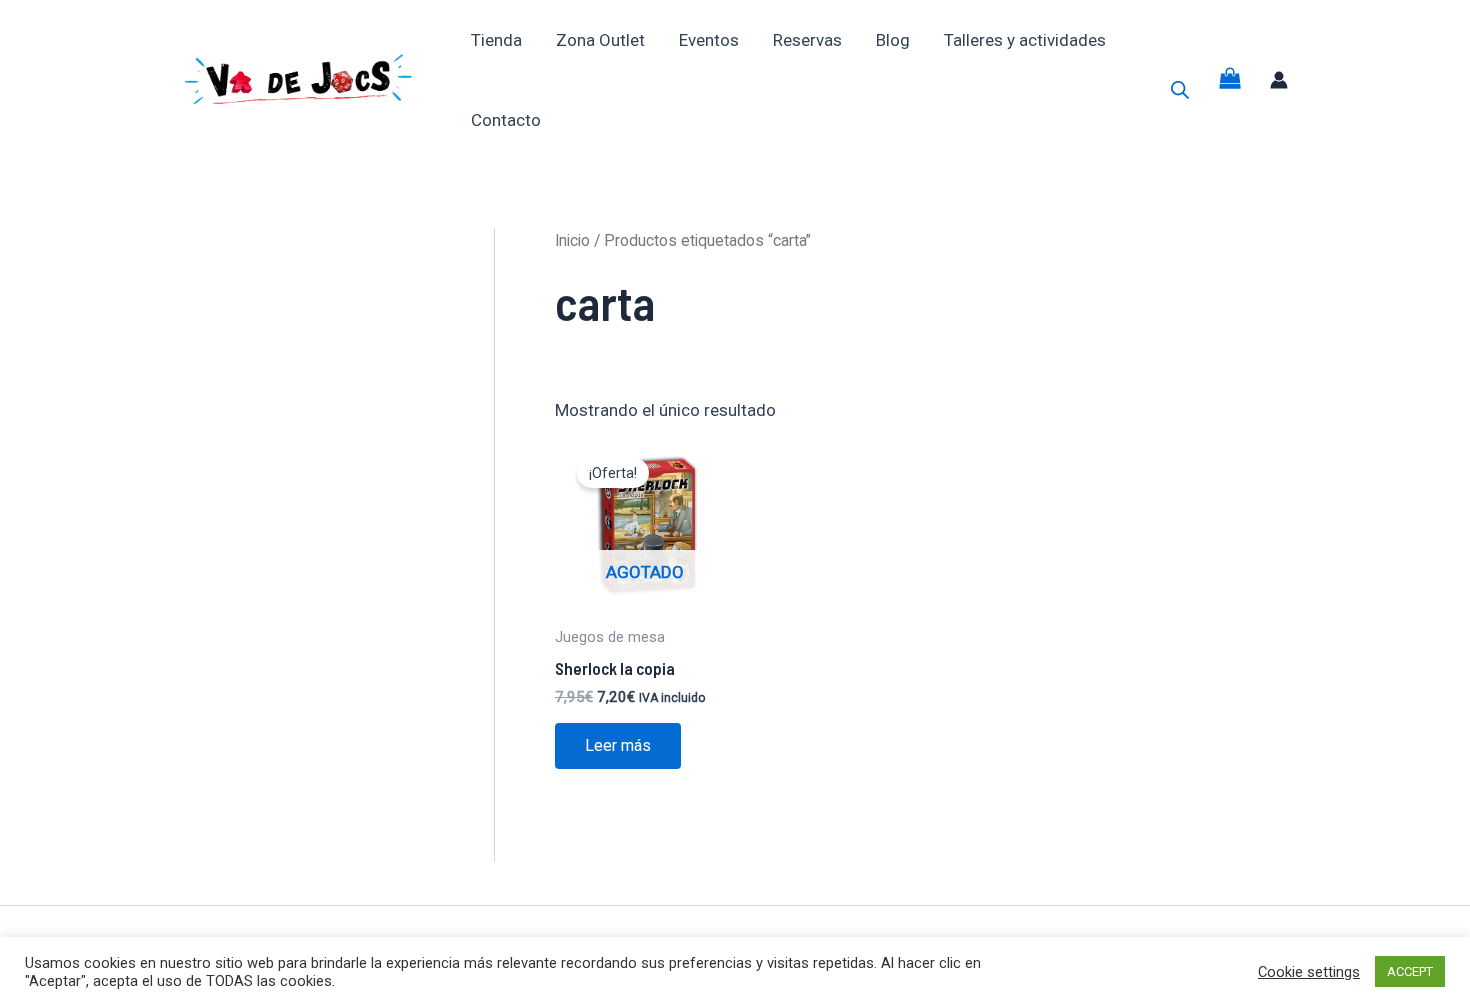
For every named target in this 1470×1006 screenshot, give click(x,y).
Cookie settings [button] (1309, 972)
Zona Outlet (600, 40)
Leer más (618, 745)
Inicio (572, 240)
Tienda (496, 40)
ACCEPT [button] (1410, 971)
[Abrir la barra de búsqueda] (1180, 90)
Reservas (807, 40)
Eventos (709, 40)
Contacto (506, 120)
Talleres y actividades (1025, 40)
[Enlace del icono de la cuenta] (1279, 80)
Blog (893, 40)
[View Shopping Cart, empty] (1230, 80)
